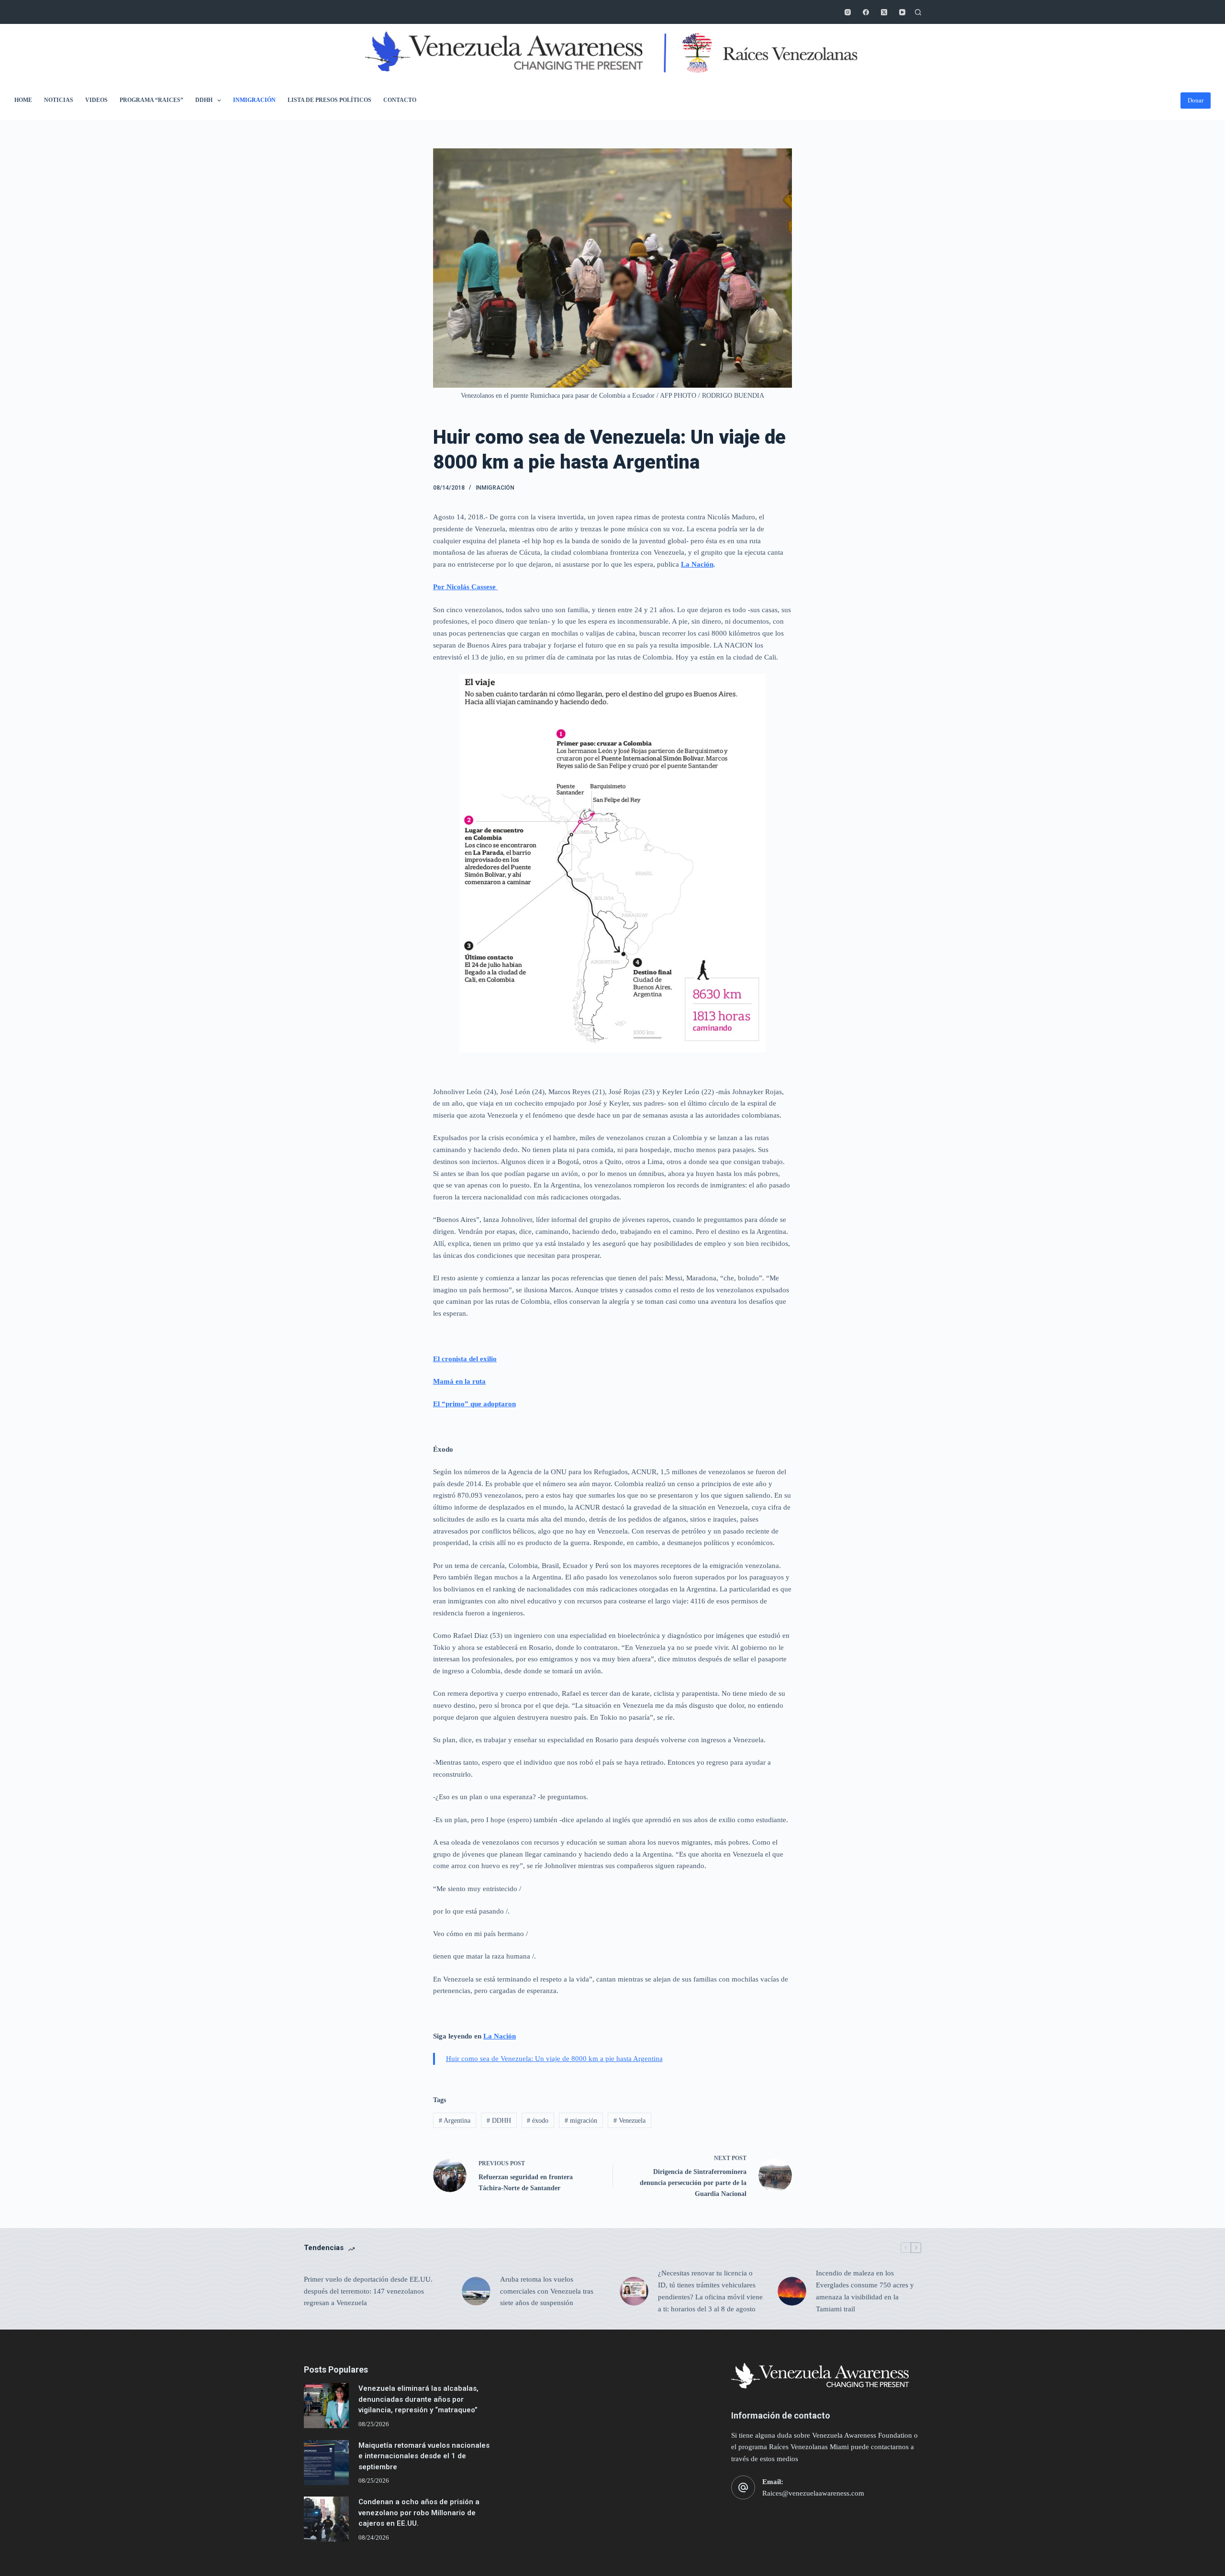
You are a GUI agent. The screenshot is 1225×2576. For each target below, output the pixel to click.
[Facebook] (866, 12)
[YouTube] (902, 12)
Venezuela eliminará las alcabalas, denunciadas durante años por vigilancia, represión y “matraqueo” (418, 2399)
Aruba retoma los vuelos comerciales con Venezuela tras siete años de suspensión (547, 2291)
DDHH (204, 100)
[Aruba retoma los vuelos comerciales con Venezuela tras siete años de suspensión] (476, 2291)
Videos (96, 100)
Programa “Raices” (151, 100)
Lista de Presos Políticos (329, 100)
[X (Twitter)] (884, 12)
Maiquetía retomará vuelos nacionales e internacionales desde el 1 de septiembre (424, 2456)
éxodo (538, 2121)
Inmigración (254, 100)
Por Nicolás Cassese (465, 587)
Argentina (455, 2121)
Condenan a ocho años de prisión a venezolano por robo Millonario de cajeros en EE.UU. (419, 2513)
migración (581, 2121)
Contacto (400, 100)
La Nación (697, 564)
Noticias (59, 100)
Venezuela (629, 2121)
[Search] (918, 12)
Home (23, 100)
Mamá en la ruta (459, 1381)
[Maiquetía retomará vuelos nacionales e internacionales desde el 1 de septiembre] (326, 2463)
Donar (1196, 100)
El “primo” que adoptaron (474, 1404)
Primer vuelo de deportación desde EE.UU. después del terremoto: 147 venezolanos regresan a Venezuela (368, 2291)
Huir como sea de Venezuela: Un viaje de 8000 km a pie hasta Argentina (554, 2059)
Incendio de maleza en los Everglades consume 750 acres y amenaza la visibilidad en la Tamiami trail (865, 2291)
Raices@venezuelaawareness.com (813, 2493)
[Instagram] (848, 12)
